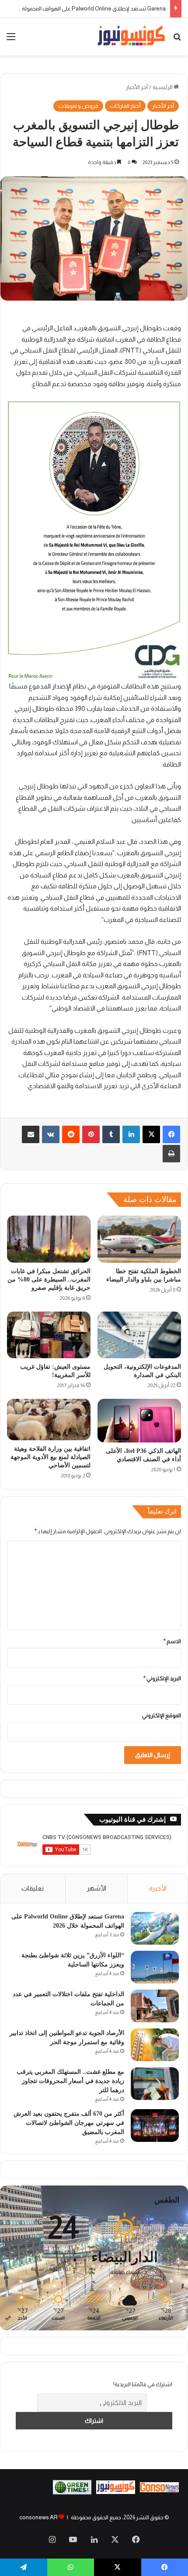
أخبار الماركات (125, 106)
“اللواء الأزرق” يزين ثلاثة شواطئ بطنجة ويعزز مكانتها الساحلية (95, 9)
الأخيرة (158, 1888)
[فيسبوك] (171, 1134)
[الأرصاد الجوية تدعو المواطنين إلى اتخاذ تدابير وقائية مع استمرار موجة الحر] (155, 2045)
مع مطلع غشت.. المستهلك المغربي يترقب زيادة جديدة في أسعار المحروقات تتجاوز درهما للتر (70, 2081)
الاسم (172, 1641)
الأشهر (96, 1888)
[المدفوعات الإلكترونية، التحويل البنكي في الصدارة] (139, 1335)
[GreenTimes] (72, 2492)
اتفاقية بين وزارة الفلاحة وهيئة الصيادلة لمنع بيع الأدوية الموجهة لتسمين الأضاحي (50, 1457)
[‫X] (151, 1134)
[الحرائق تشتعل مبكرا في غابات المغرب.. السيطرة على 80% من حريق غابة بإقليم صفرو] (49, 1239)
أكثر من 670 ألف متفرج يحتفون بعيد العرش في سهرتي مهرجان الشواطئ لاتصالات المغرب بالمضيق (69, 2123)
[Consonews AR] (116, 2492)
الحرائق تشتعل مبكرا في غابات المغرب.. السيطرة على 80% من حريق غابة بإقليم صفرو (49, 1279)
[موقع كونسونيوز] (131, 37)
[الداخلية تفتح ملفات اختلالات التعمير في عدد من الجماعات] (155, 2006)
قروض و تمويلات (78, 106)
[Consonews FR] (159, 2490)
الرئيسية (163, 87)
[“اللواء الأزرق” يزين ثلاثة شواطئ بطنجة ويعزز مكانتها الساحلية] (155, 1967)
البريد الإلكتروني (162, 1678)
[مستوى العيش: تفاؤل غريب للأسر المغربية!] (49, 1335)
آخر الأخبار (137, 87)
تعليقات (33, 1888)
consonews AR (38, 2517)
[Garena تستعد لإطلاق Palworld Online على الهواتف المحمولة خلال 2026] (155, 1928)
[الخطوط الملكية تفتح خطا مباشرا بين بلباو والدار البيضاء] (139, 1239)
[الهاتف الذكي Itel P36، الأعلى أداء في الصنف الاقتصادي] (139, 1421)
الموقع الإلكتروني (162, 1715)
